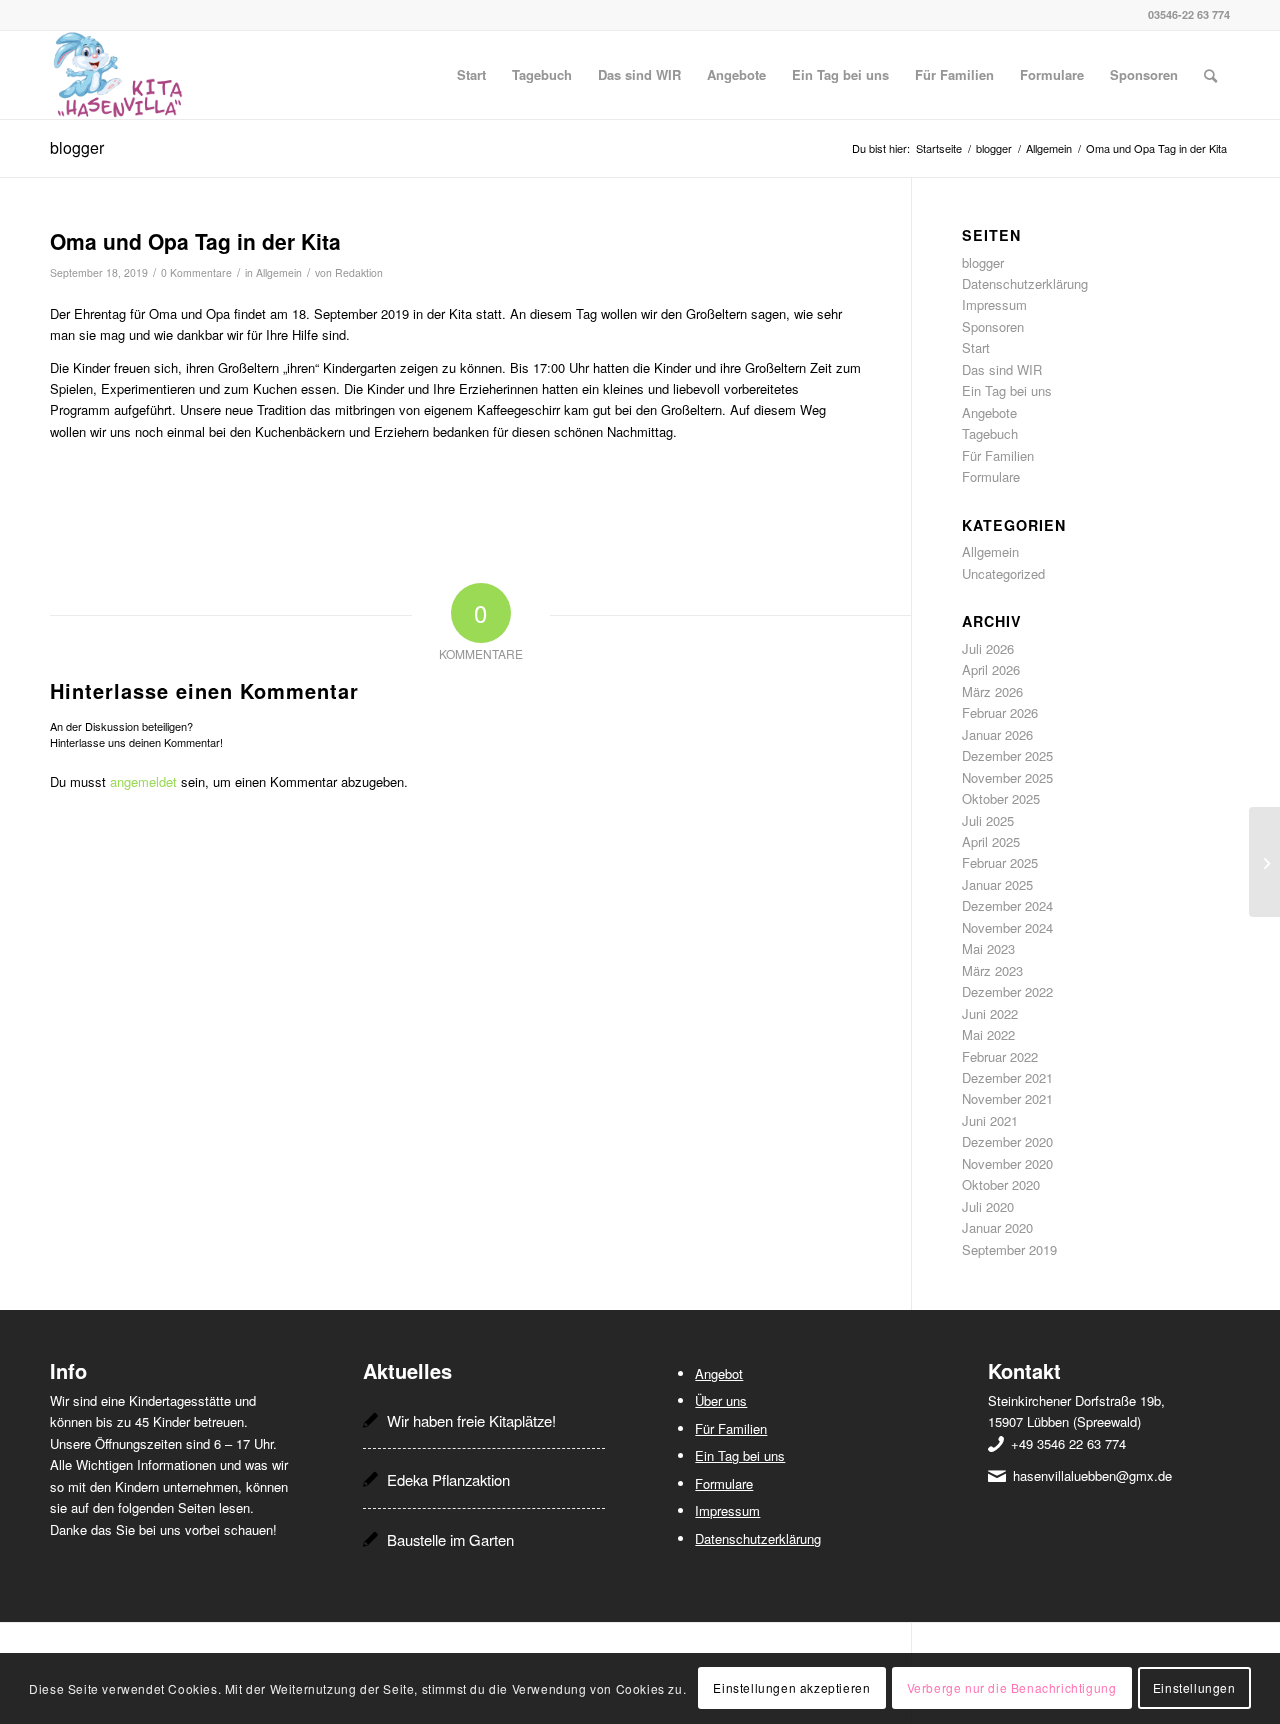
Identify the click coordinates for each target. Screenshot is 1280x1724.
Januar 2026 (997, 734)
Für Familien (998, 455)
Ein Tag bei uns (1007, 390)
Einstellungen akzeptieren (791, 1688)
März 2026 (992, 691)
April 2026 (991, 669)
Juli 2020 (988, 1206)
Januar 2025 (997, 884)
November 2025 (1007, 777)
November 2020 (1007, 1163)
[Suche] (1210, 75)
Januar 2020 (997, 1227)
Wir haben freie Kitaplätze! (471, 1420)
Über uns (721, 1400)
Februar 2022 (1000, 1056)
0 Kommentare (196, 272)
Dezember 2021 (1007, 1077)
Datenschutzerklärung (1025, 283)
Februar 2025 (1000, 862)
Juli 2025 (988, 820)
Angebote (989, 412)
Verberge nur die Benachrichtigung (1012, 1688)
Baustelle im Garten (450, 1539)
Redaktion (359, 272)
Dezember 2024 (1007, 905)
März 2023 (992, 970)
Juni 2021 (990, 1120)
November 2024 (1007, 927)
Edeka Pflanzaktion (448, 1479)
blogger (77, 147)
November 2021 (1007, 1098)
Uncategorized (1003, 573)
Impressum (994, 304)
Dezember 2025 (1007, 755)
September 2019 (1009, 1249)
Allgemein (279, 272)
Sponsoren (993, 326)
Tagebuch (990, 433)
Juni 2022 (990, 1013)
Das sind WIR (1002, 369)
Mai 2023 (988, 948)
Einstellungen (1194, 1688)
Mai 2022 (988, 1034)
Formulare (991, 476)
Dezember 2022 (1007, 991)
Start (976, 347)
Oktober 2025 (1001, 798)
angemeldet (143, 781)
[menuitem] (471, 75)
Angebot (719, 1373)
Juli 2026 (988, 648)
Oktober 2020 (1001, 1184)
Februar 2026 (1000, 712)
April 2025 (991, 841)
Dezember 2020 (1007, 1141)
